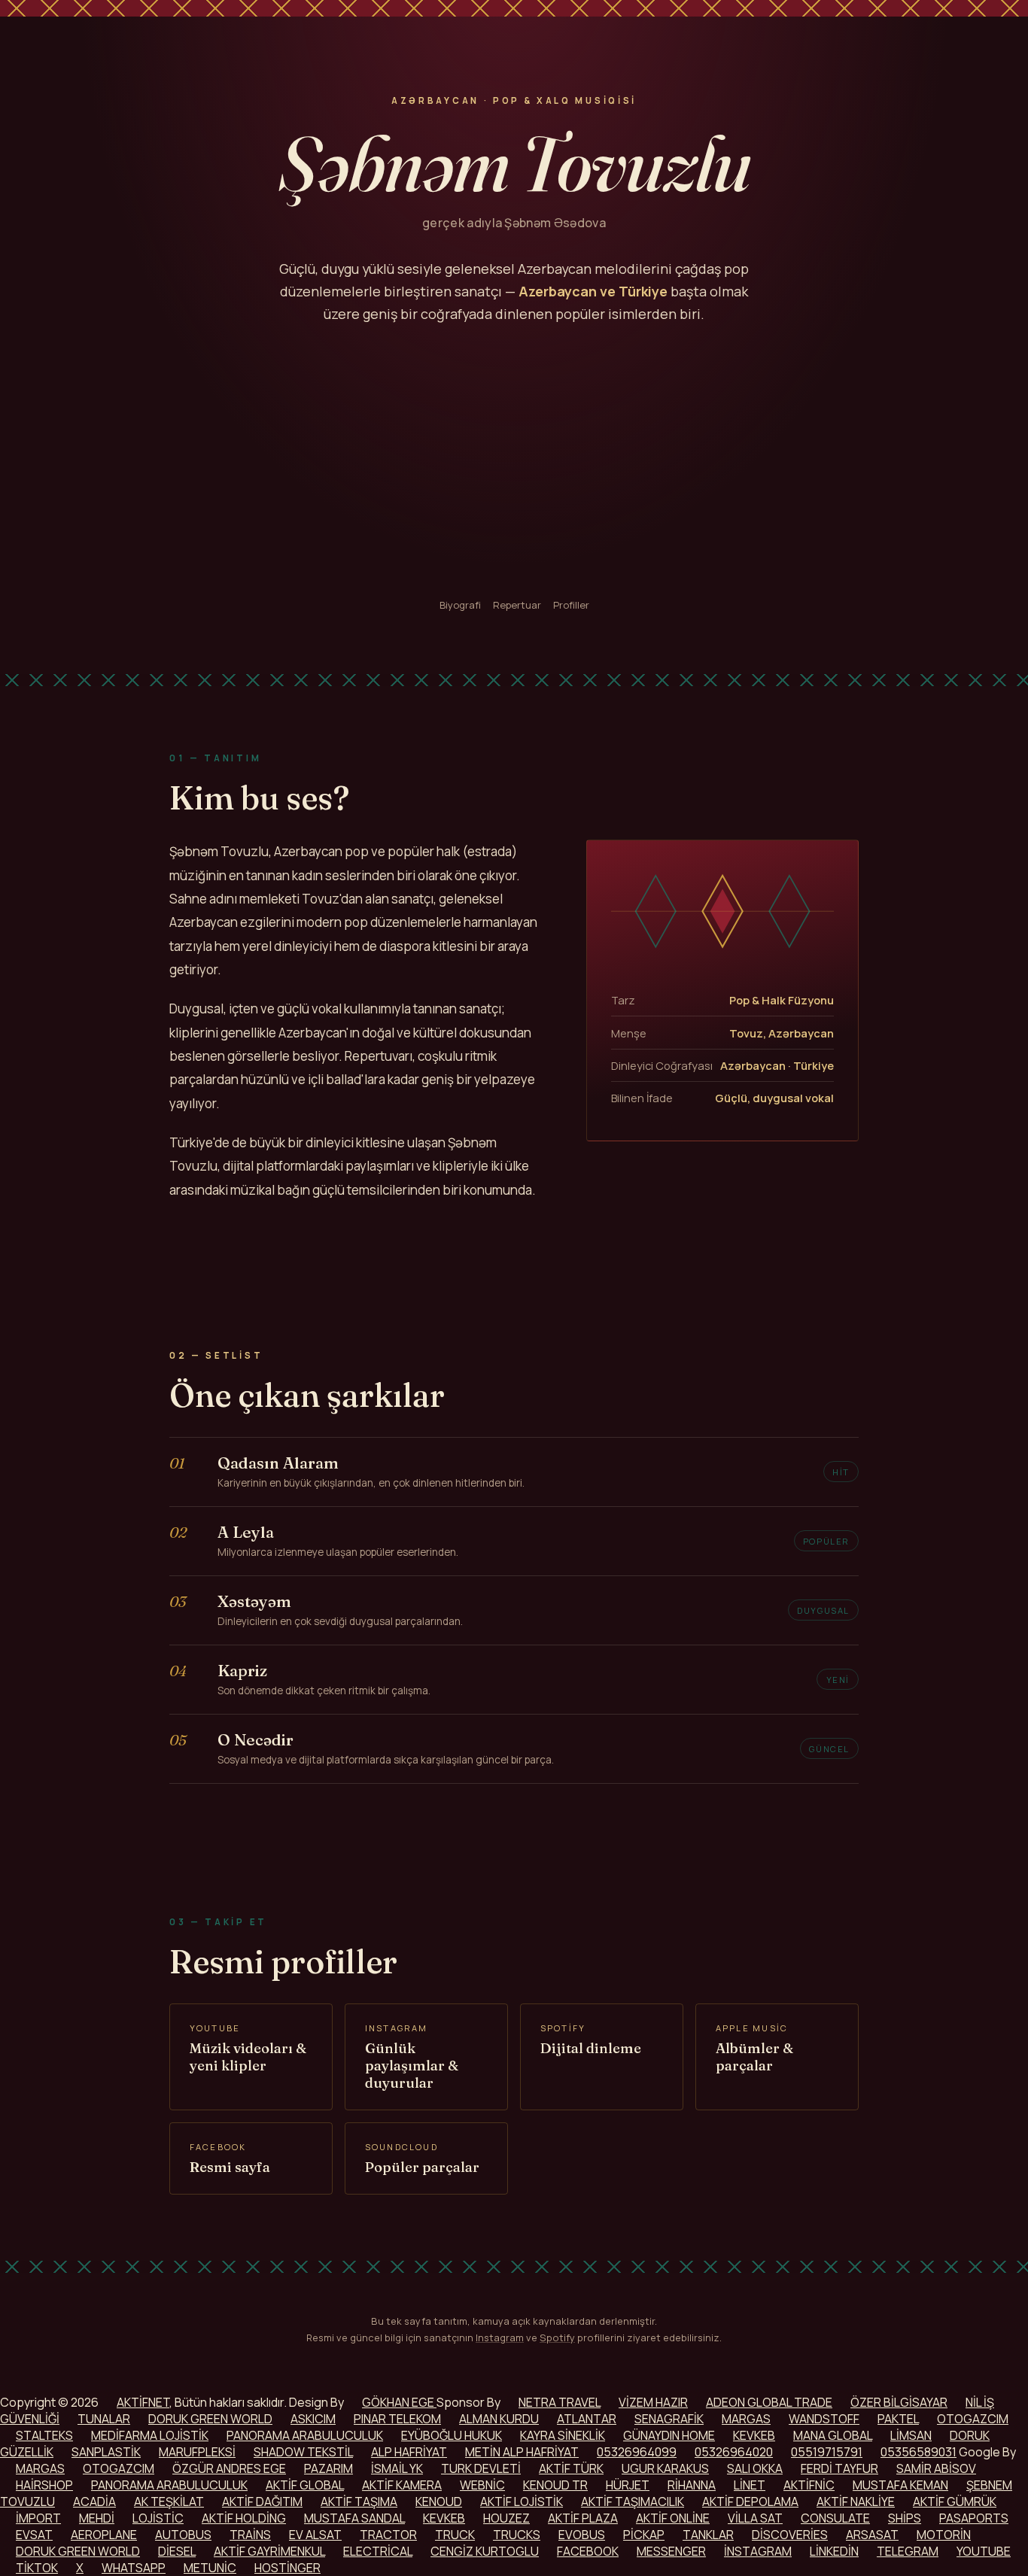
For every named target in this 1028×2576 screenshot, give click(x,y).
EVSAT (34, 2535)
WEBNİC (482, 2485)
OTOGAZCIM (973, 2419)
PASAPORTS (974, 2518)
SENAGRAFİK (669, 2419)
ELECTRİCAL (378, 2551)
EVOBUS (582, 2535)
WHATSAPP (134, 2568)
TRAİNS (250, 2535)
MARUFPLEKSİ (197, 2452)
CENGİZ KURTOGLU (485, 2551)
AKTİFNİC (809, 2485)
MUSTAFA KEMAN (900, 2485)
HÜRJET (628, 2485)
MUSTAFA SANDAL (354, 2518)
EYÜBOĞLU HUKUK (452, 2435)
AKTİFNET (143, 2402)
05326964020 (734, 2452)
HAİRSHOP (44, 2485)
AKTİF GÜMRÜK (955, 2502)
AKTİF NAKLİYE (856, 2502)
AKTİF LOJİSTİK (522, 2502)
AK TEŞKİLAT (169, 2502)
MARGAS (746, 2419)
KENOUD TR (555, 2485)
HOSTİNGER (287, 2568)
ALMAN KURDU (499, 2419)
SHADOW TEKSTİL (303, 2452)
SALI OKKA (755, 2468)
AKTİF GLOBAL (305, 2485)
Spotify (557, 2338)
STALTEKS (44, 2435)
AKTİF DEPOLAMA (750, 2502)
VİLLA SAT (755, 2518)
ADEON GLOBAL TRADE (769, 2402)
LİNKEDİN (834, 2551)
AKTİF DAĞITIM (262, 2502)
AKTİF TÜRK (571, 2468)
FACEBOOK (588, 2551)
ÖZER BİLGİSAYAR (899, 2402)
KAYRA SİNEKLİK (563, 2435)
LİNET (750, 2485)
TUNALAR (104, 2419)
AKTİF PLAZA (583, 2518)
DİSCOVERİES (790, 2535)
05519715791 (827, 2452)
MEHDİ (97, 2518)
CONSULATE (835, 2518)
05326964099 (637, 2452)
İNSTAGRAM (758, 2551)
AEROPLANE (104, 2535)
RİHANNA (692, 2485)
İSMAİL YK (397, 2468)
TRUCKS (517, 2535)
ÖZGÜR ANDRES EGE (229, 2468)
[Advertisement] (514, 462)
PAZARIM (328, 2468)
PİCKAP (644, 2535)
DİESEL (177, 2551)
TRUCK (455, 2535)
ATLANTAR (587, 2419)
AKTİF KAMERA (402, 2485)
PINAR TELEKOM (397, 2419)
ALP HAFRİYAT (409, 2452)
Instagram (500, 2338)
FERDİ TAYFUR (839, 2468)
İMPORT (38, 2518)
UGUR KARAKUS (665, 2468)
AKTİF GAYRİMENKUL (269, 2551)
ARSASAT (872, 2535)
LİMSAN (911, 2435)
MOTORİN (944, 2535)
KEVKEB (754, 2435)
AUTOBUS (183, 2535)
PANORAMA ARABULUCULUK (305, 2435)
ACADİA (94, 2502)
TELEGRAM (908, 2551)
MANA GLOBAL (833, 2435)
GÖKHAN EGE (399, 2402)
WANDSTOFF (824, 2419)
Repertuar (517, 605)
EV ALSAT (315, 2535)
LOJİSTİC (158, 2518)
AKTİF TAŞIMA (359, 2502)
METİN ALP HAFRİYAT (522, 2452)
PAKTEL (898, 2419)
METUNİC (210, 2568)
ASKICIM (313, 2419)
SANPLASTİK (106, 2452)
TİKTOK (37, 2568)
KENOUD (439, 2502)
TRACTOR (388, 2535)
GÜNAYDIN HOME (669, 2435)
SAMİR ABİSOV (936, 2468)
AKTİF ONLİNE (673, 2518)
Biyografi (460, 605)
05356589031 (919, 2452)
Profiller (571, 605)
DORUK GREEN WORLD (210, 2419)
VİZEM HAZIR (653, 2402)
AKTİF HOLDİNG (244, 2518)
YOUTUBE (984, 2551)
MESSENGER (671, 2551)
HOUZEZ (506, 2518)
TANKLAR (708, 2535)
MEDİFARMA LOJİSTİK (150, 2435)
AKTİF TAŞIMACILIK (633, 2502)
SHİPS (905, 2518)
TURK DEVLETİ (481, 2468)
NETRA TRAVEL (560, 2402)
